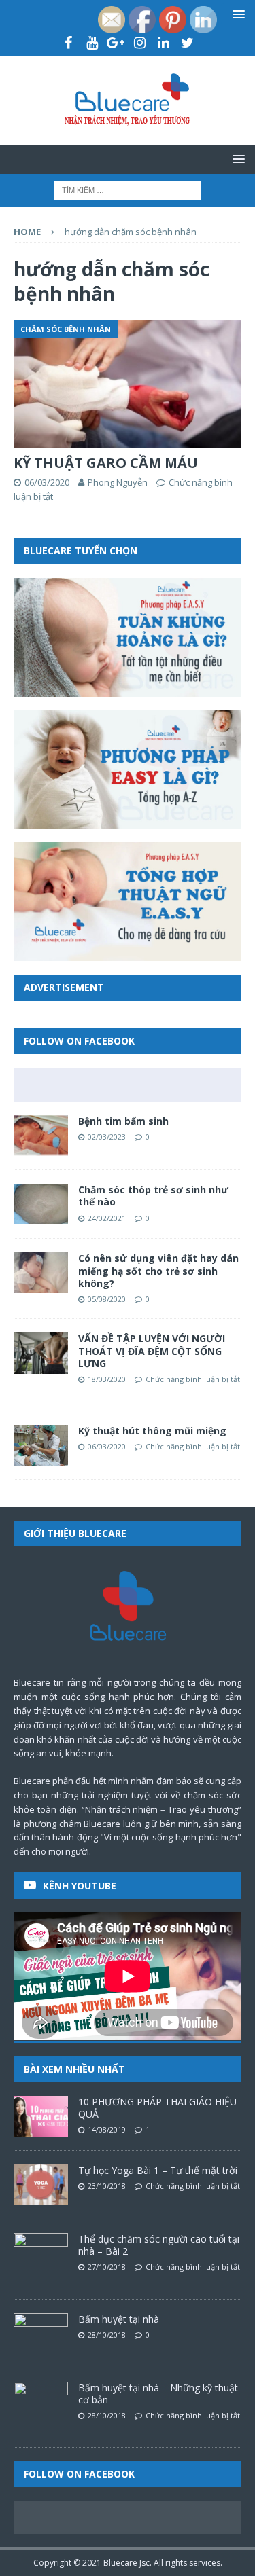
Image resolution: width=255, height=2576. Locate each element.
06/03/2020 (47, 482)
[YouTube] (92, 43)
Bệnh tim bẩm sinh (123, 1121)
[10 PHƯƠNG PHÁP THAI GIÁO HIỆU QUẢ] (41, 2116)
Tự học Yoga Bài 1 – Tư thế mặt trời (158, 2170)
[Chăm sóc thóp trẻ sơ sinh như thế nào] (41, 1204)
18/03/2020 (107, 1379)
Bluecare (120, 2563)
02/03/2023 (107, 1137)
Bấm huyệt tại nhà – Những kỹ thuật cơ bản (158, 2394)
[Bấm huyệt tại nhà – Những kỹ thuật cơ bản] (41, 2402)
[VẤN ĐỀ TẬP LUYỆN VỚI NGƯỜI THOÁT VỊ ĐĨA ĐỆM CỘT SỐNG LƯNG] (41, 1353)
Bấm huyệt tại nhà (119, 2319)
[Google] (116, 43)
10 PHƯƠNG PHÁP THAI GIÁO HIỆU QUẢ (157, 2108)
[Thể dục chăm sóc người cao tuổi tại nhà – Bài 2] (41, 2253)
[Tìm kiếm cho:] (128, 189)
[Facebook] (68, 43)
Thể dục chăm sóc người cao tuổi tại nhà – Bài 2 (159, 2245)
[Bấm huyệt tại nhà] (41, 2334)
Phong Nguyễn (118, 482)
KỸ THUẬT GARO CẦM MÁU (106, 463)
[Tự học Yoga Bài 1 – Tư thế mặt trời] (41, 2185)
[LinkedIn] (164, 43)
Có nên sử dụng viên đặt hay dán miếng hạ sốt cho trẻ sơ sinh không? (158, 1270)
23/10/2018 (107, 2186)
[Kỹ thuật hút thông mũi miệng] (41, 1445)
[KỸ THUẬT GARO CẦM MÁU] (128, 384)
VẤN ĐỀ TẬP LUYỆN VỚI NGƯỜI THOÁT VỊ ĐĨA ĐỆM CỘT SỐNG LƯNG (152, 1350)
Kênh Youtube (80, 1886)
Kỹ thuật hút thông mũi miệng (152, 1431)
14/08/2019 (107, 2129)
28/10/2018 (107, 2335)
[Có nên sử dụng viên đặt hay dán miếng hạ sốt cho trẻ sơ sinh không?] (41, 1273)
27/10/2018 (107, 2267)
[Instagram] (140, 43)
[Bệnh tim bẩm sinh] (41, 1136)
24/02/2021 (107, 1218)
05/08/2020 (107, 1299)
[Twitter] (187, 43)
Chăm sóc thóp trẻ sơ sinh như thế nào (153, 1196)
